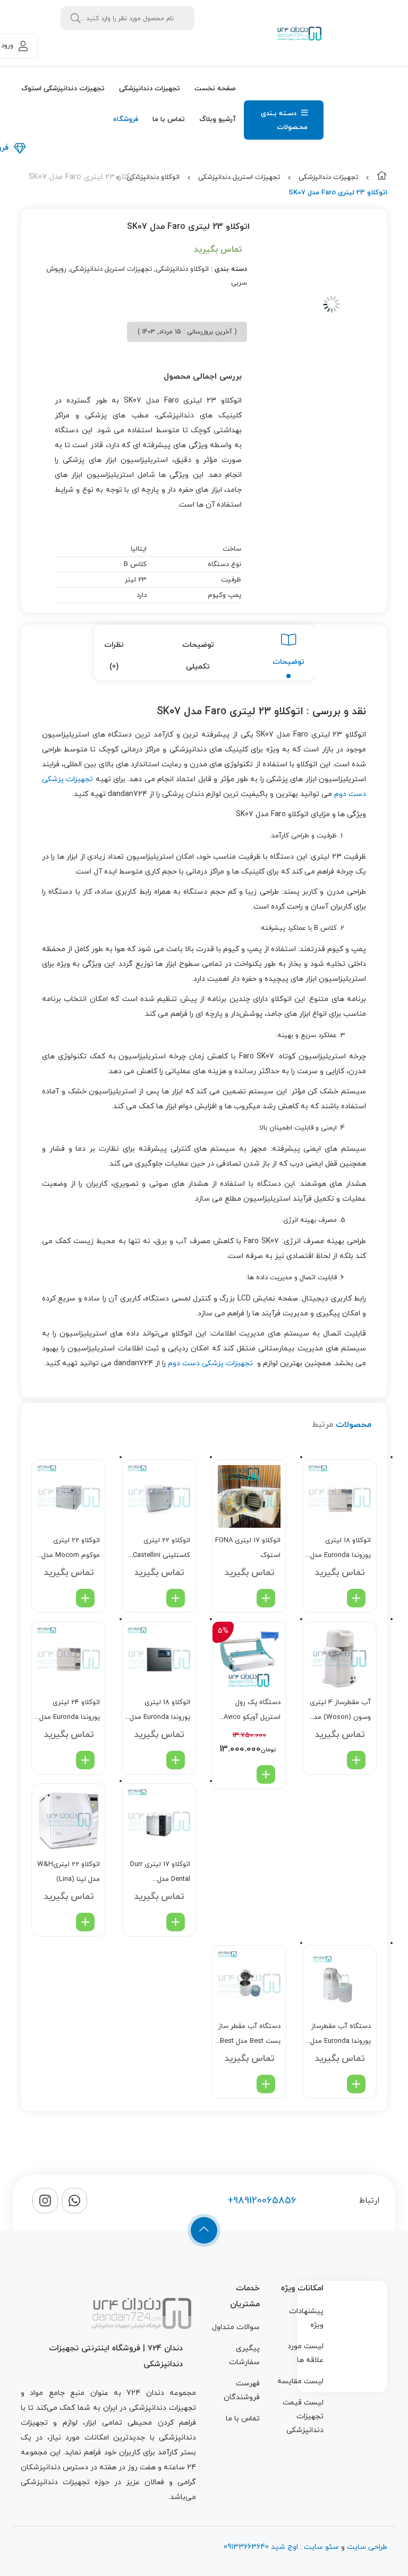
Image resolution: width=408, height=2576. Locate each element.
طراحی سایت (367, 2547)
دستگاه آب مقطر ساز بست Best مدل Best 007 (249, 2035)
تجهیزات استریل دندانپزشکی (239, 177)
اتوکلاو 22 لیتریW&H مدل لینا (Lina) (69, 1872)
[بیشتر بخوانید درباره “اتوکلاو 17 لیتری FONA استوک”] (266, 1598)
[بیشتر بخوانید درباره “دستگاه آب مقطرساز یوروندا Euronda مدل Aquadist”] (356, 2084)
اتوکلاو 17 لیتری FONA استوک (248, 1548)
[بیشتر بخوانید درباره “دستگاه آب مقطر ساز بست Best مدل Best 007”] (266, 2084)
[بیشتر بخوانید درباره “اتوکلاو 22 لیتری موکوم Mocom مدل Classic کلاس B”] (85, 1598)
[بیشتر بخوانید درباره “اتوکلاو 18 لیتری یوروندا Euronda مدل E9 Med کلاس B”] (356, 1598)
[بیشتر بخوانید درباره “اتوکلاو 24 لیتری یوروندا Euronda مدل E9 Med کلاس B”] (85, 1760)
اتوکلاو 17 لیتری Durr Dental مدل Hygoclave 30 (160, 1873)
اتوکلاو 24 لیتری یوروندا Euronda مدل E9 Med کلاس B (70, 1711)
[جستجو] (75, 18)
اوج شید (283, 2547)
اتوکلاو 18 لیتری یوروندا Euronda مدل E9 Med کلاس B (341, 1549)
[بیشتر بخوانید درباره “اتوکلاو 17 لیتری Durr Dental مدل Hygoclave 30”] (176, 1922)
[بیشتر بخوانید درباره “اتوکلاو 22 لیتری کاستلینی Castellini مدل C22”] (176, 1598)
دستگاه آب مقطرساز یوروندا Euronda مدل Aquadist (341, 2035)
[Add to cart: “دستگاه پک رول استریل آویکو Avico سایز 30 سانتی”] (266, 1774)
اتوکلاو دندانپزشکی (153, 177)
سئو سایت (321, 2547)
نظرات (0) (114, 656)
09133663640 (246, 2547)
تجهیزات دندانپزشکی (328, 177)
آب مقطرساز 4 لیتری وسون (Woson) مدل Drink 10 (340, 1711)
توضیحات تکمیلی (198, 656)
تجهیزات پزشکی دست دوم (210, 1363)
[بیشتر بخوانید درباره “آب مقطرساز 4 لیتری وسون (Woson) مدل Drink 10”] (356, 1760)
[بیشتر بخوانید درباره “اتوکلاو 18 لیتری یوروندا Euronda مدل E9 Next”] (176, 1760)
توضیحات (288, 662)
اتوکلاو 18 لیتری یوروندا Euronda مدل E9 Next (160, 1711)
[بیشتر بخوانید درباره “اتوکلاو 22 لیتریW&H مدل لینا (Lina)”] (85, 1922)
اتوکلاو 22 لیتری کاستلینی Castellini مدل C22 (161, 1549)
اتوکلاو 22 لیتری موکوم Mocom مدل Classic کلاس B (71, 1549)
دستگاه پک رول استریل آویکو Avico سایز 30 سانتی (252, 1711)
